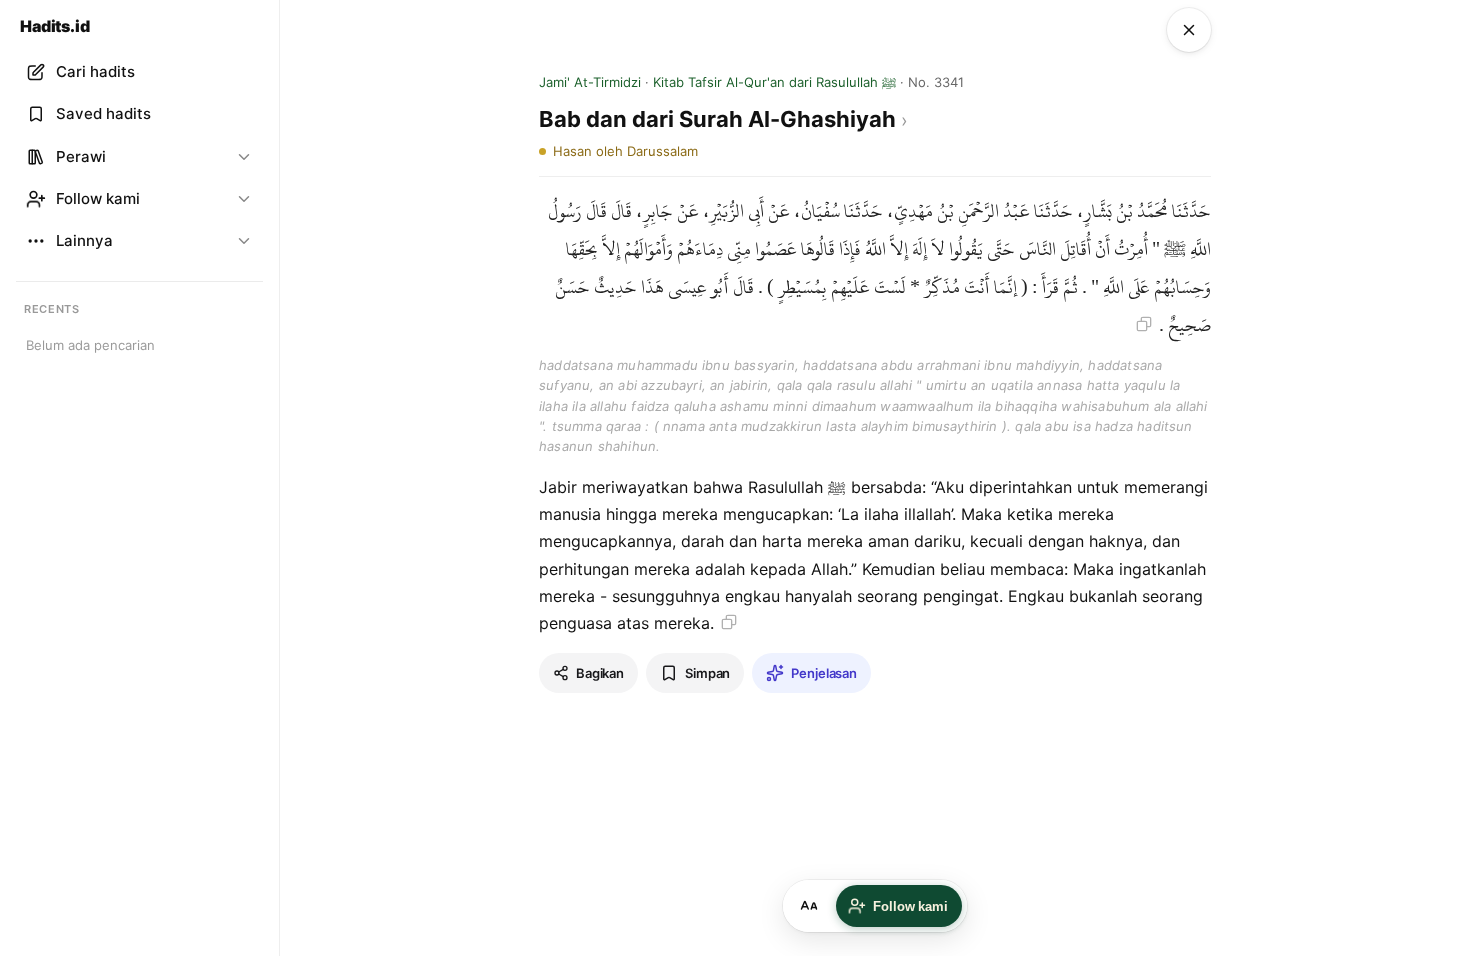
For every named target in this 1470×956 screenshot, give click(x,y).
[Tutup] (1189, 30)
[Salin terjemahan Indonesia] (729, 622)
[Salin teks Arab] (1144, 324)
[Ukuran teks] (809, 906)
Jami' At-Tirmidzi (590, 82)
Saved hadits (103, 113)
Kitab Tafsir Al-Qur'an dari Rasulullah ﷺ (774, 82)
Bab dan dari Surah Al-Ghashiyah (720, 119)
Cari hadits (95, 71)
